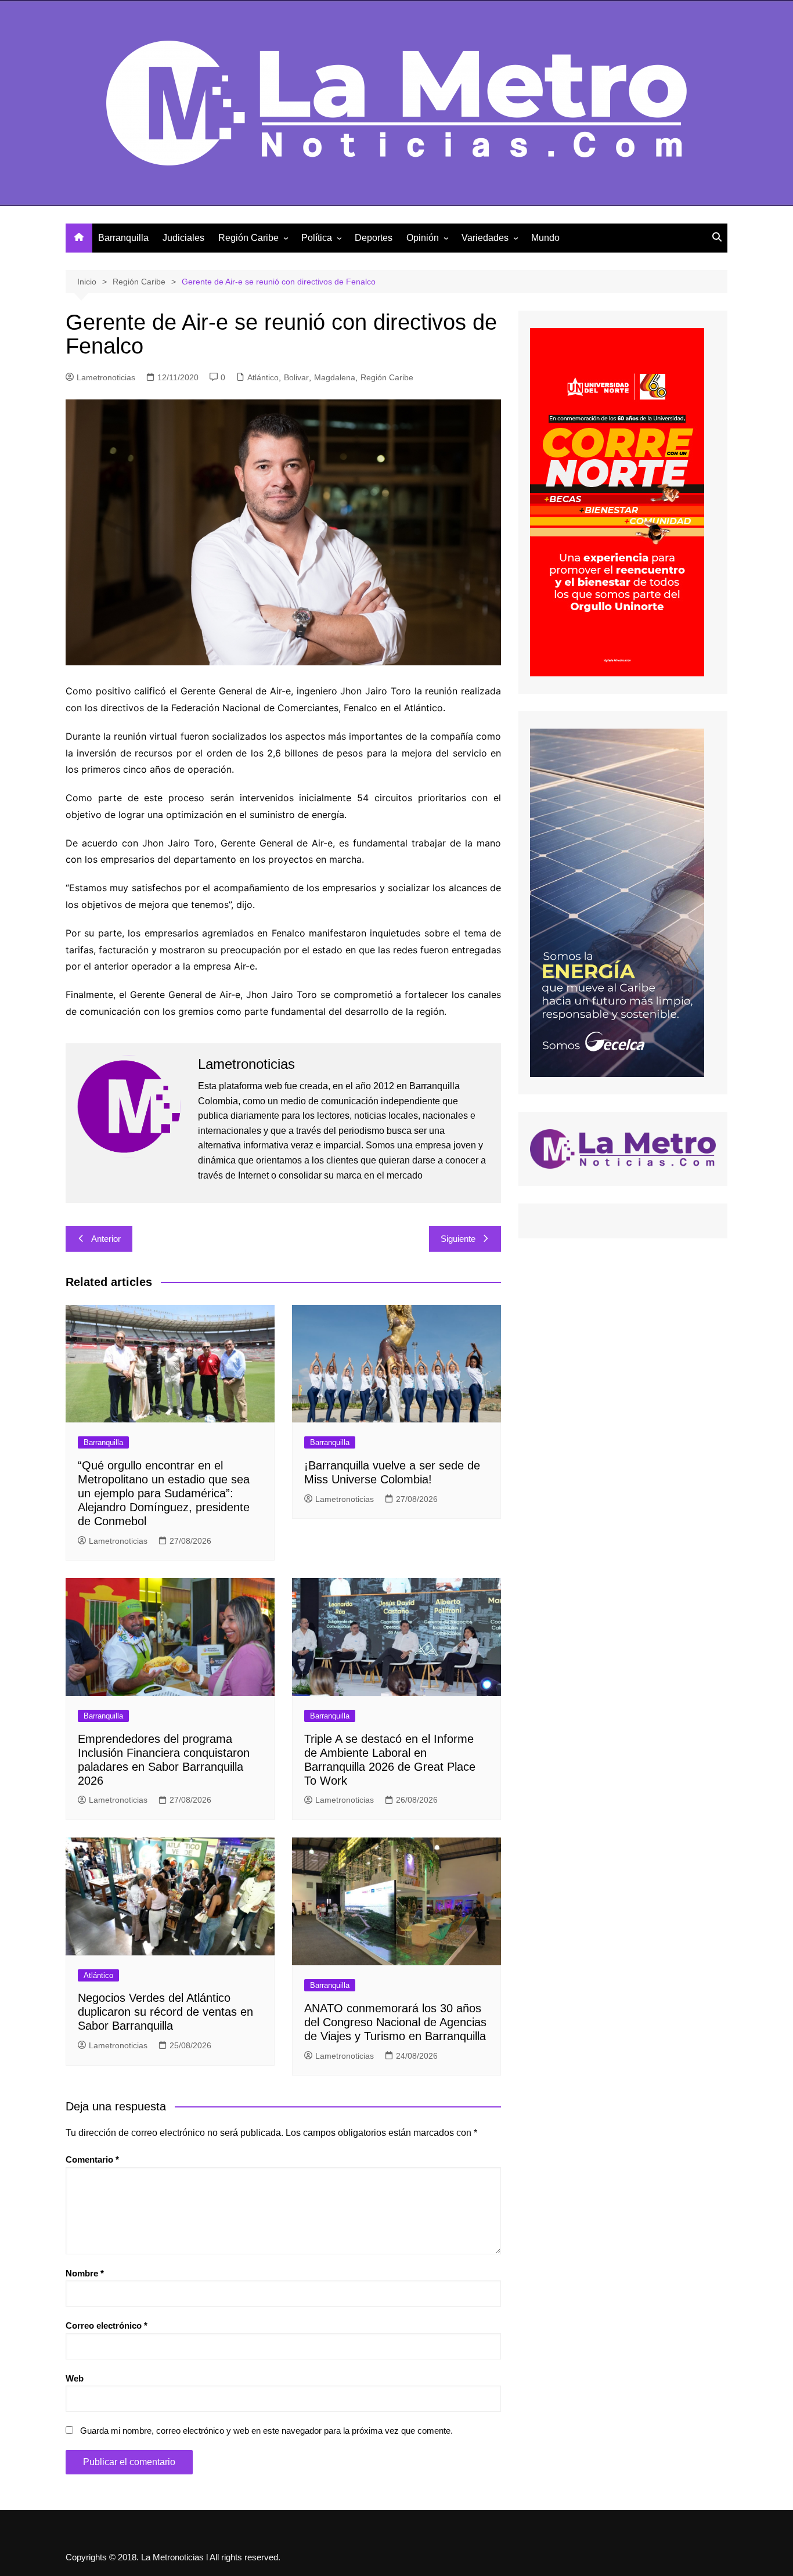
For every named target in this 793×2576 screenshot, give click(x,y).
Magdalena (335, 377)
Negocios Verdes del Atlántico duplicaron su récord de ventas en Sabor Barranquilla (165, 2012)
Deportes (374, 238)
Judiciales (183, 238)
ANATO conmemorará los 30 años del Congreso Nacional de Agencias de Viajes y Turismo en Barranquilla (395, 2022)
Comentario (92, 2159)
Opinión (423, 238)
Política (317, 238)
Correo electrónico (107, 2325)
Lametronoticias (106, 377)
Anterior (106, 1239)
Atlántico (263, 377)
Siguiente (458, 1239)
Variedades (485, 238)
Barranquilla (123, 238)
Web (75, 2378)
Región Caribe (248, 238)
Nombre (85, 2273)
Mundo (545, 238)
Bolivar (296, 377)
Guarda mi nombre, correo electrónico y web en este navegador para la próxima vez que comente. (266, 2431)
